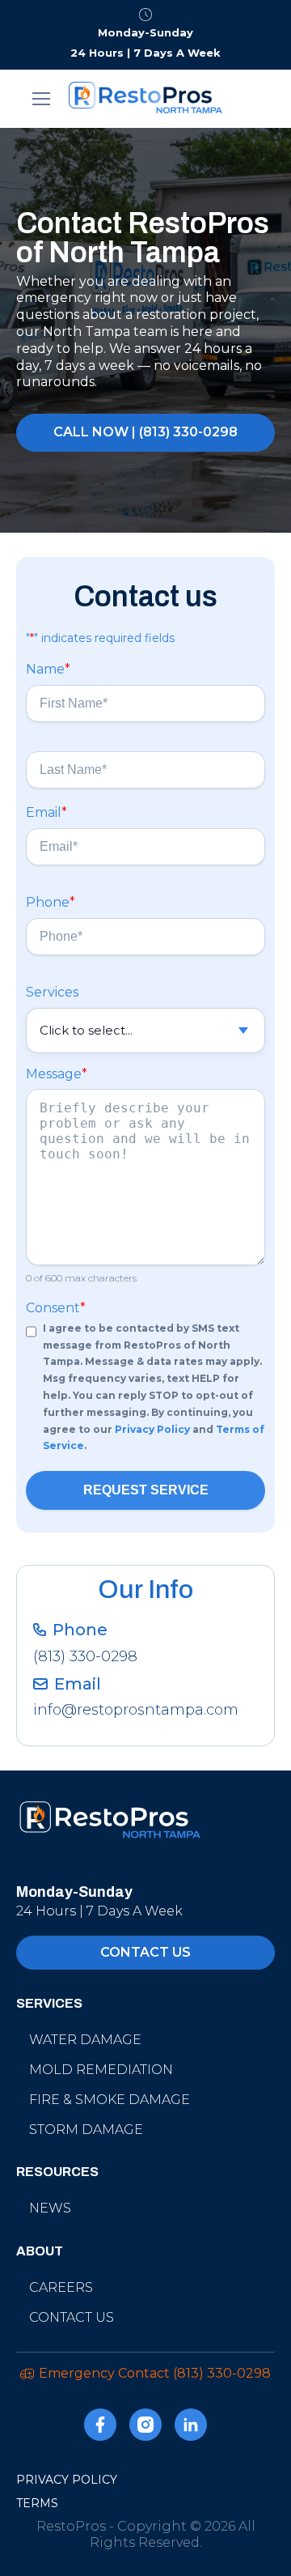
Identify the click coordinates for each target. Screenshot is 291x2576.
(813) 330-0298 (85, 1656)
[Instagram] (145, 2427)
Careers (61, 2287)
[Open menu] (42, 99)
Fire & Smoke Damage (110, 2100)
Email (46, 812)
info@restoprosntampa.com (136, 1710)
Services (52, 992)
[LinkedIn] (191, 2427)
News (50, 2208)
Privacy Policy (152, 1429)
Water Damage (85, 2040)
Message (57, 1074)
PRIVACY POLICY (67, 2480)
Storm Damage (86, 2130)
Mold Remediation (101, 2070)
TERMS (37, 2503)
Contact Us (72, 2317)
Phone (51, 902)
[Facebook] (100, 2427)
